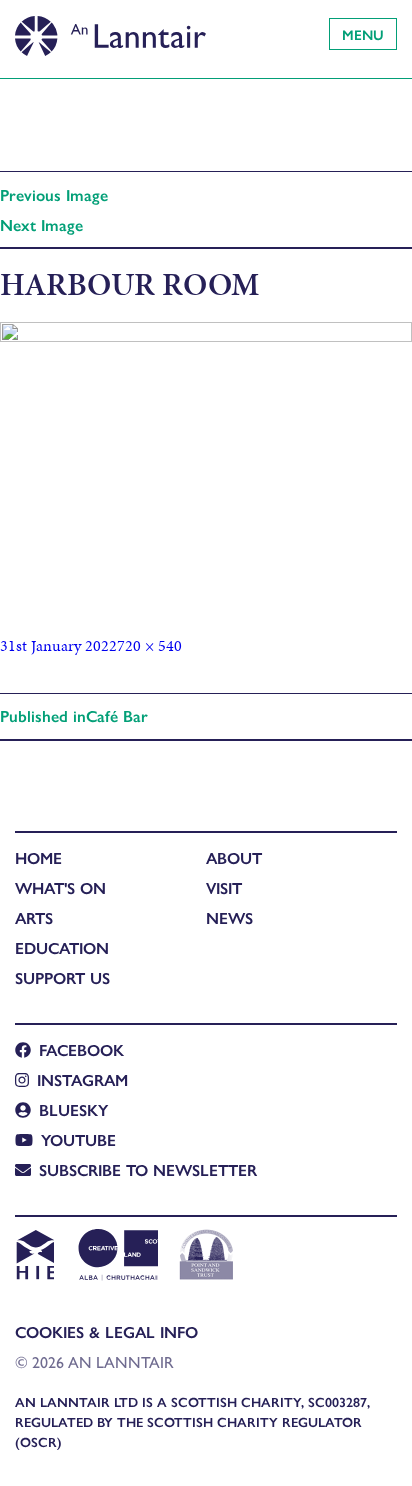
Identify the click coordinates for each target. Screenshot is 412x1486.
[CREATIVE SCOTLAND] (116, 1257)
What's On (60, 887)
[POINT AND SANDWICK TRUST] (206, 1257)
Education (62, 947)
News (229, 917)
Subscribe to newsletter (148, 1169)
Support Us (62, 977)
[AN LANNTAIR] (110, 30)
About (234, 857)
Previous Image (54, 194)
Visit (224, 887)
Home (38, 857)
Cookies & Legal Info (106, 1331)
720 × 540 (149, 645)
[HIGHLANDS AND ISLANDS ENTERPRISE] (34, 1257)
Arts (34, 917)
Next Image (41, 224)
